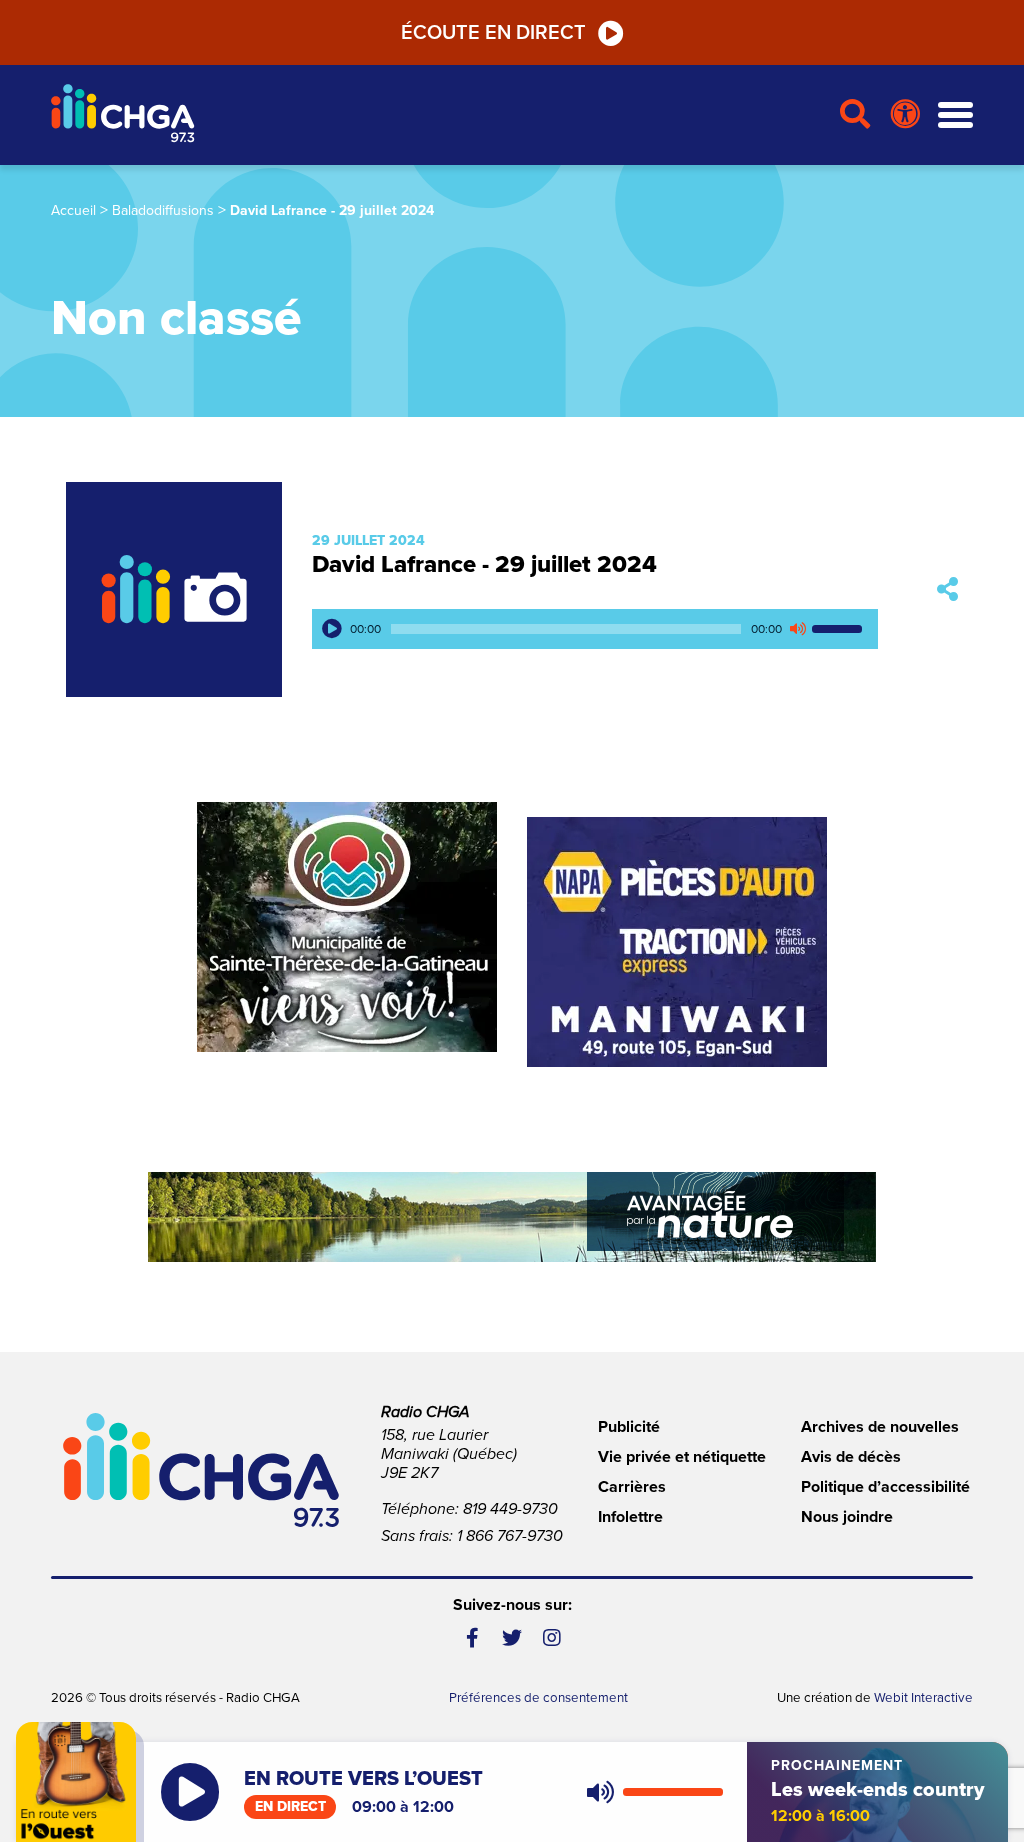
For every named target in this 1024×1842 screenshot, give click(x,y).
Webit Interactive (923, 1698)
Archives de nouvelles (880, 1427)
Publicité (629, 1427)
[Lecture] (332, 629)
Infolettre (630, 1517)
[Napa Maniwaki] (677, 942)
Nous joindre (847, 1517)
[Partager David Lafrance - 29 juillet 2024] (947, 589)
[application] (595, 629)
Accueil (73, 210)
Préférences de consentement (538, 1698)
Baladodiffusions (163, 210)
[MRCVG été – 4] (512, 1217)
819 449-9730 (510, 1509)
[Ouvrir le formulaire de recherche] (855, 115)
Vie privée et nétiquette (682, 1457)
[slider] (840, 629)
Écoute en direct (493, 33)
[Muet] (797, 629)
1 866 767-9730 (510, 1536)
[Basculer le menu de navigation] (955, 115)
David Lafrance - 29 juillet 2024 (484, 564)
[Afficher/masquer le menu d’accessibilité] (905, 115)
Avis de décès (851, 1457)
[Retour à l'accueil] (437, 115)
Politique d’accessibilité (885, 1487)
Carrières (632, 1487)
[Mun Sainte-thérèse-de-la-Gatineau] (347, 927)
